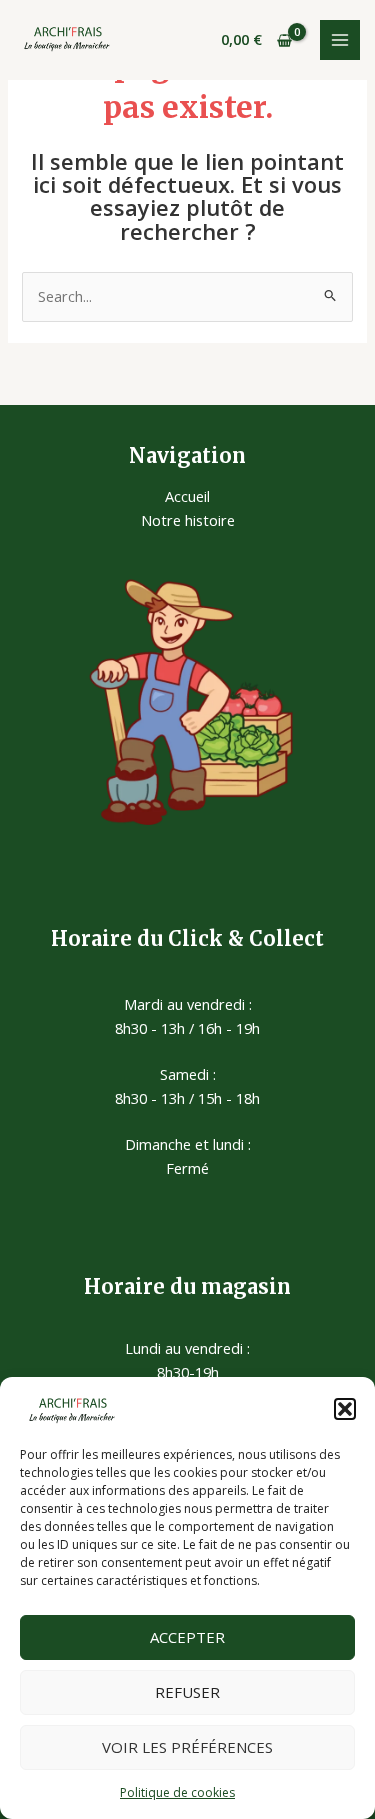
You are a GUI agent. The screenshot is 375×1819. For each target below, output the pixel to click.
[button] (345, 1409)
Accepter (187, 1637)
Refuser (187, 1692)
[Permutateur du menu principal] (340, 40)
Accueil (187, 496)
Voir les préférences (187, 1747)
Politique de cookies (177, 1792)
